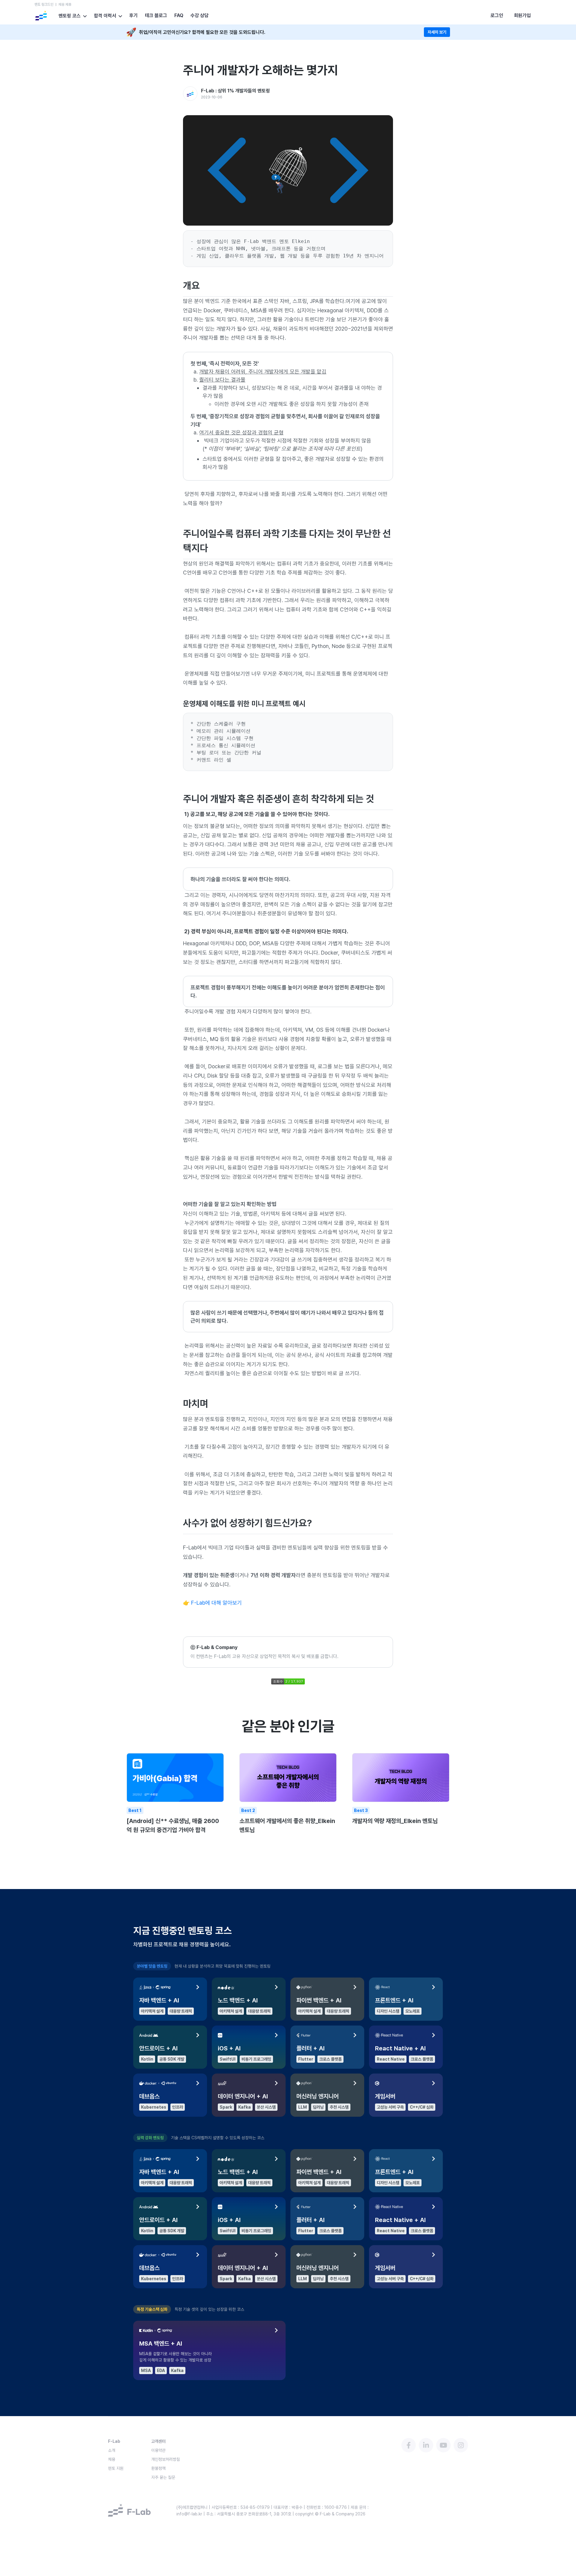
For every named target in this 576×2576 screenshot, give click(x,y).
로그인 (497, 15)
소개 (112, 2450)
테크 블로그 (156, 16)
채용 (112, 2459)
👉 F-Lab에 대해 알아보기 (212, 1603)
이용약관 (158, 2450)
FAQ (179, 16)
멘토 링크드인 (44, 4)
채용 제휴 (65, 4)
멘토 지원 (116, 2468)
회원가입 (522, 15)
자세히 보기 (437, 32)
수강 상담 (199, 16)
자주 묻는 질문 (163, 2477)
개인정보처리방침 (166, 2459)
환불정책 (158, 2468)
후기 (133, 16)
